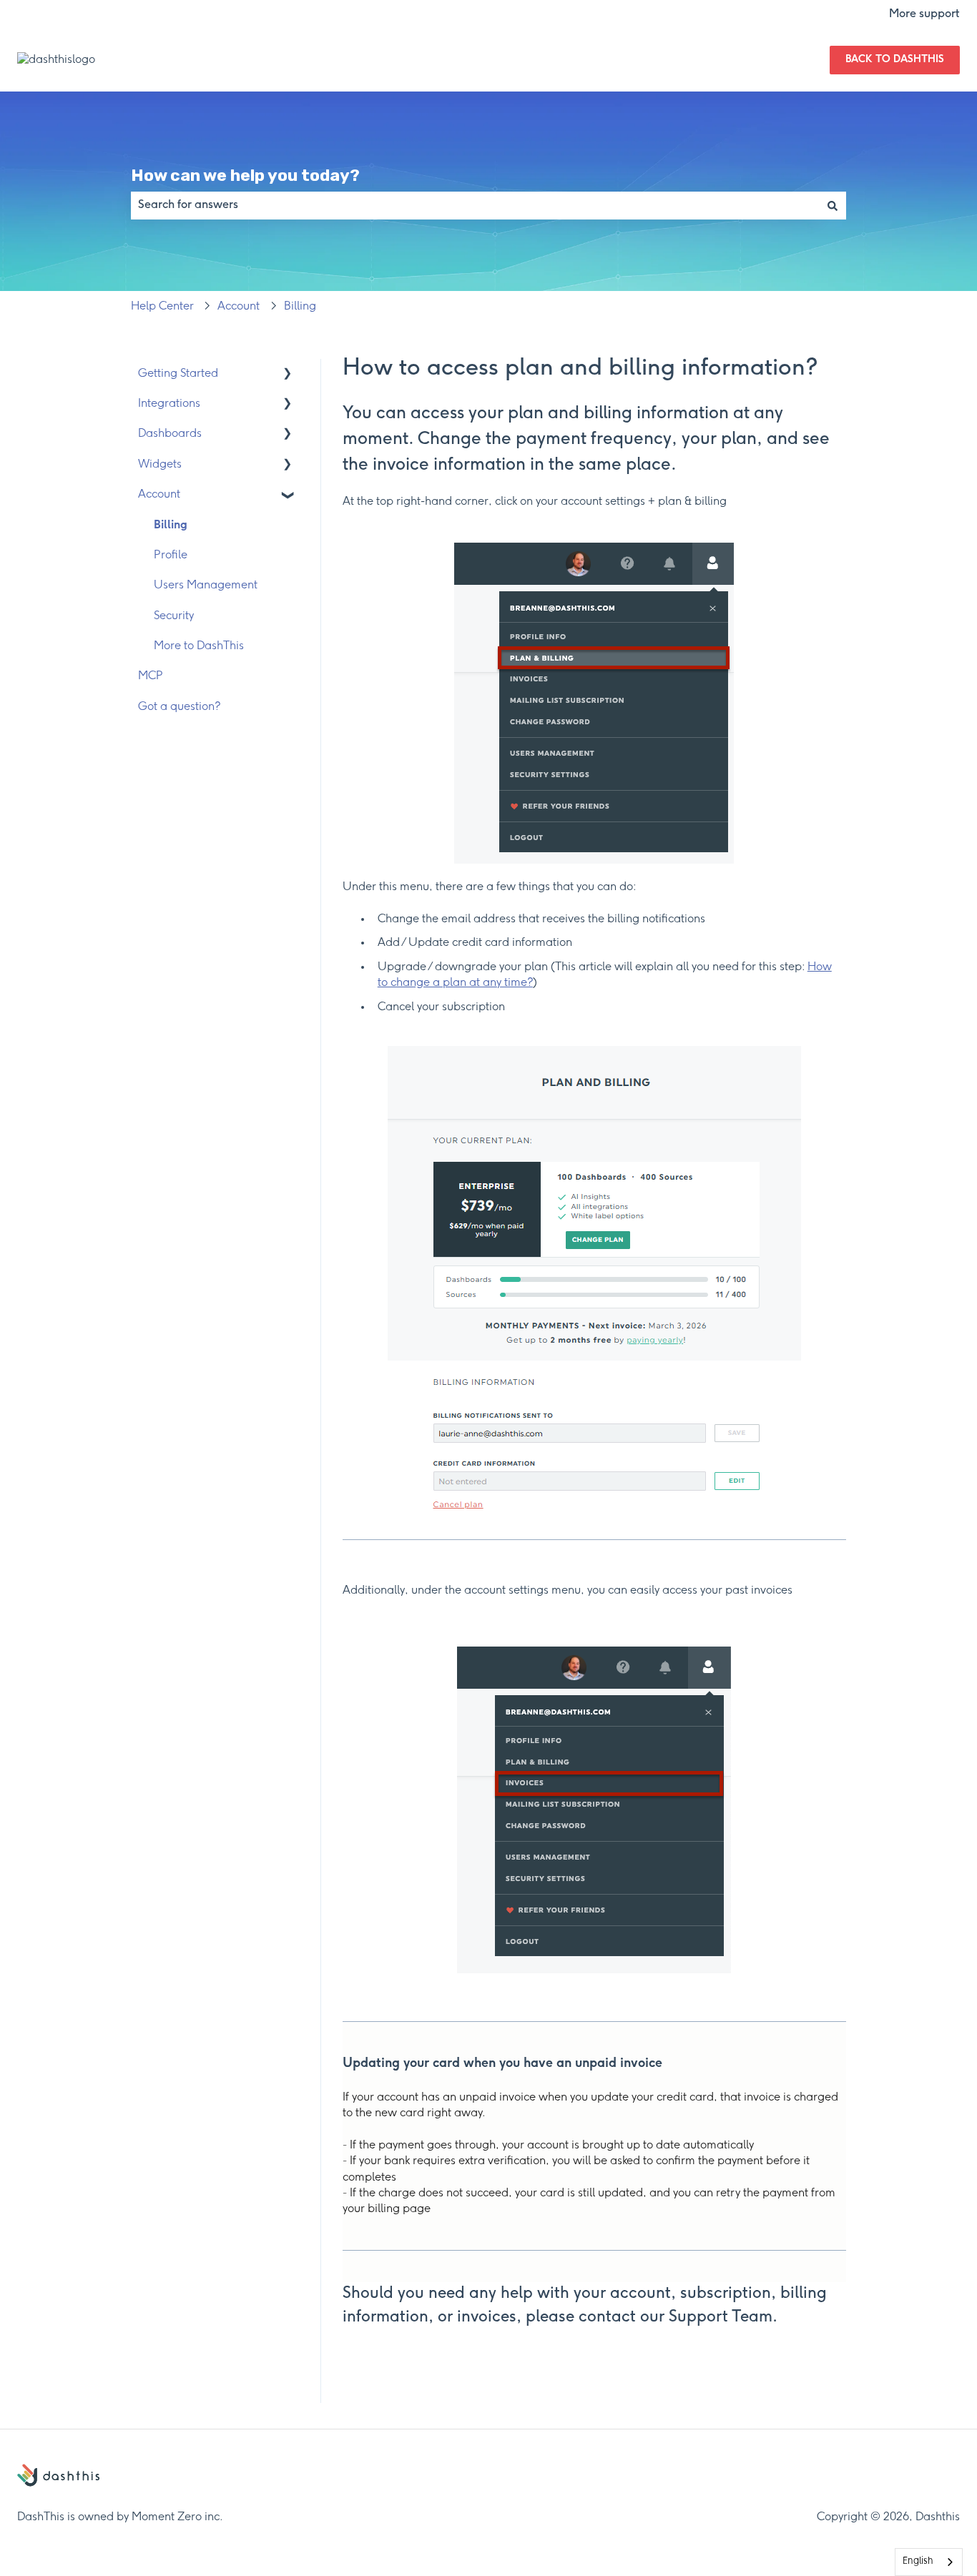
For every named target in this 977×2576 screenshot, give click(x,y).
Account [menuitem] (159, 494)
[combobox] (475, 205)
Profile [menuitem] (171, 555)
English (918, 2561)
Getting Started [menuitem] (178, 374)
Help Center (162, 306)
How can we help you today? (245, 175)
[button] (288, 375)
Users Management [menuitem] (206, 585)
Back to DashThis (895, 60)
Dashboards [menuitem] (170, 434)
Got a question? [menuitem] (179, 707)
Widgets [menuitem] (160, 464)
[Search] (833, 205)
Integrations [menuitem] (169, 404)
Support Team (721, 2317)
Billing (300, 306)
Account (239, 306)
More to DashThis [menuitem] (199, 646)
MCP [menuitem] (151, 676)
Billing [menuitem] (171, 525)
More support (924, 14)
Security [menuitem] (174, 616)
